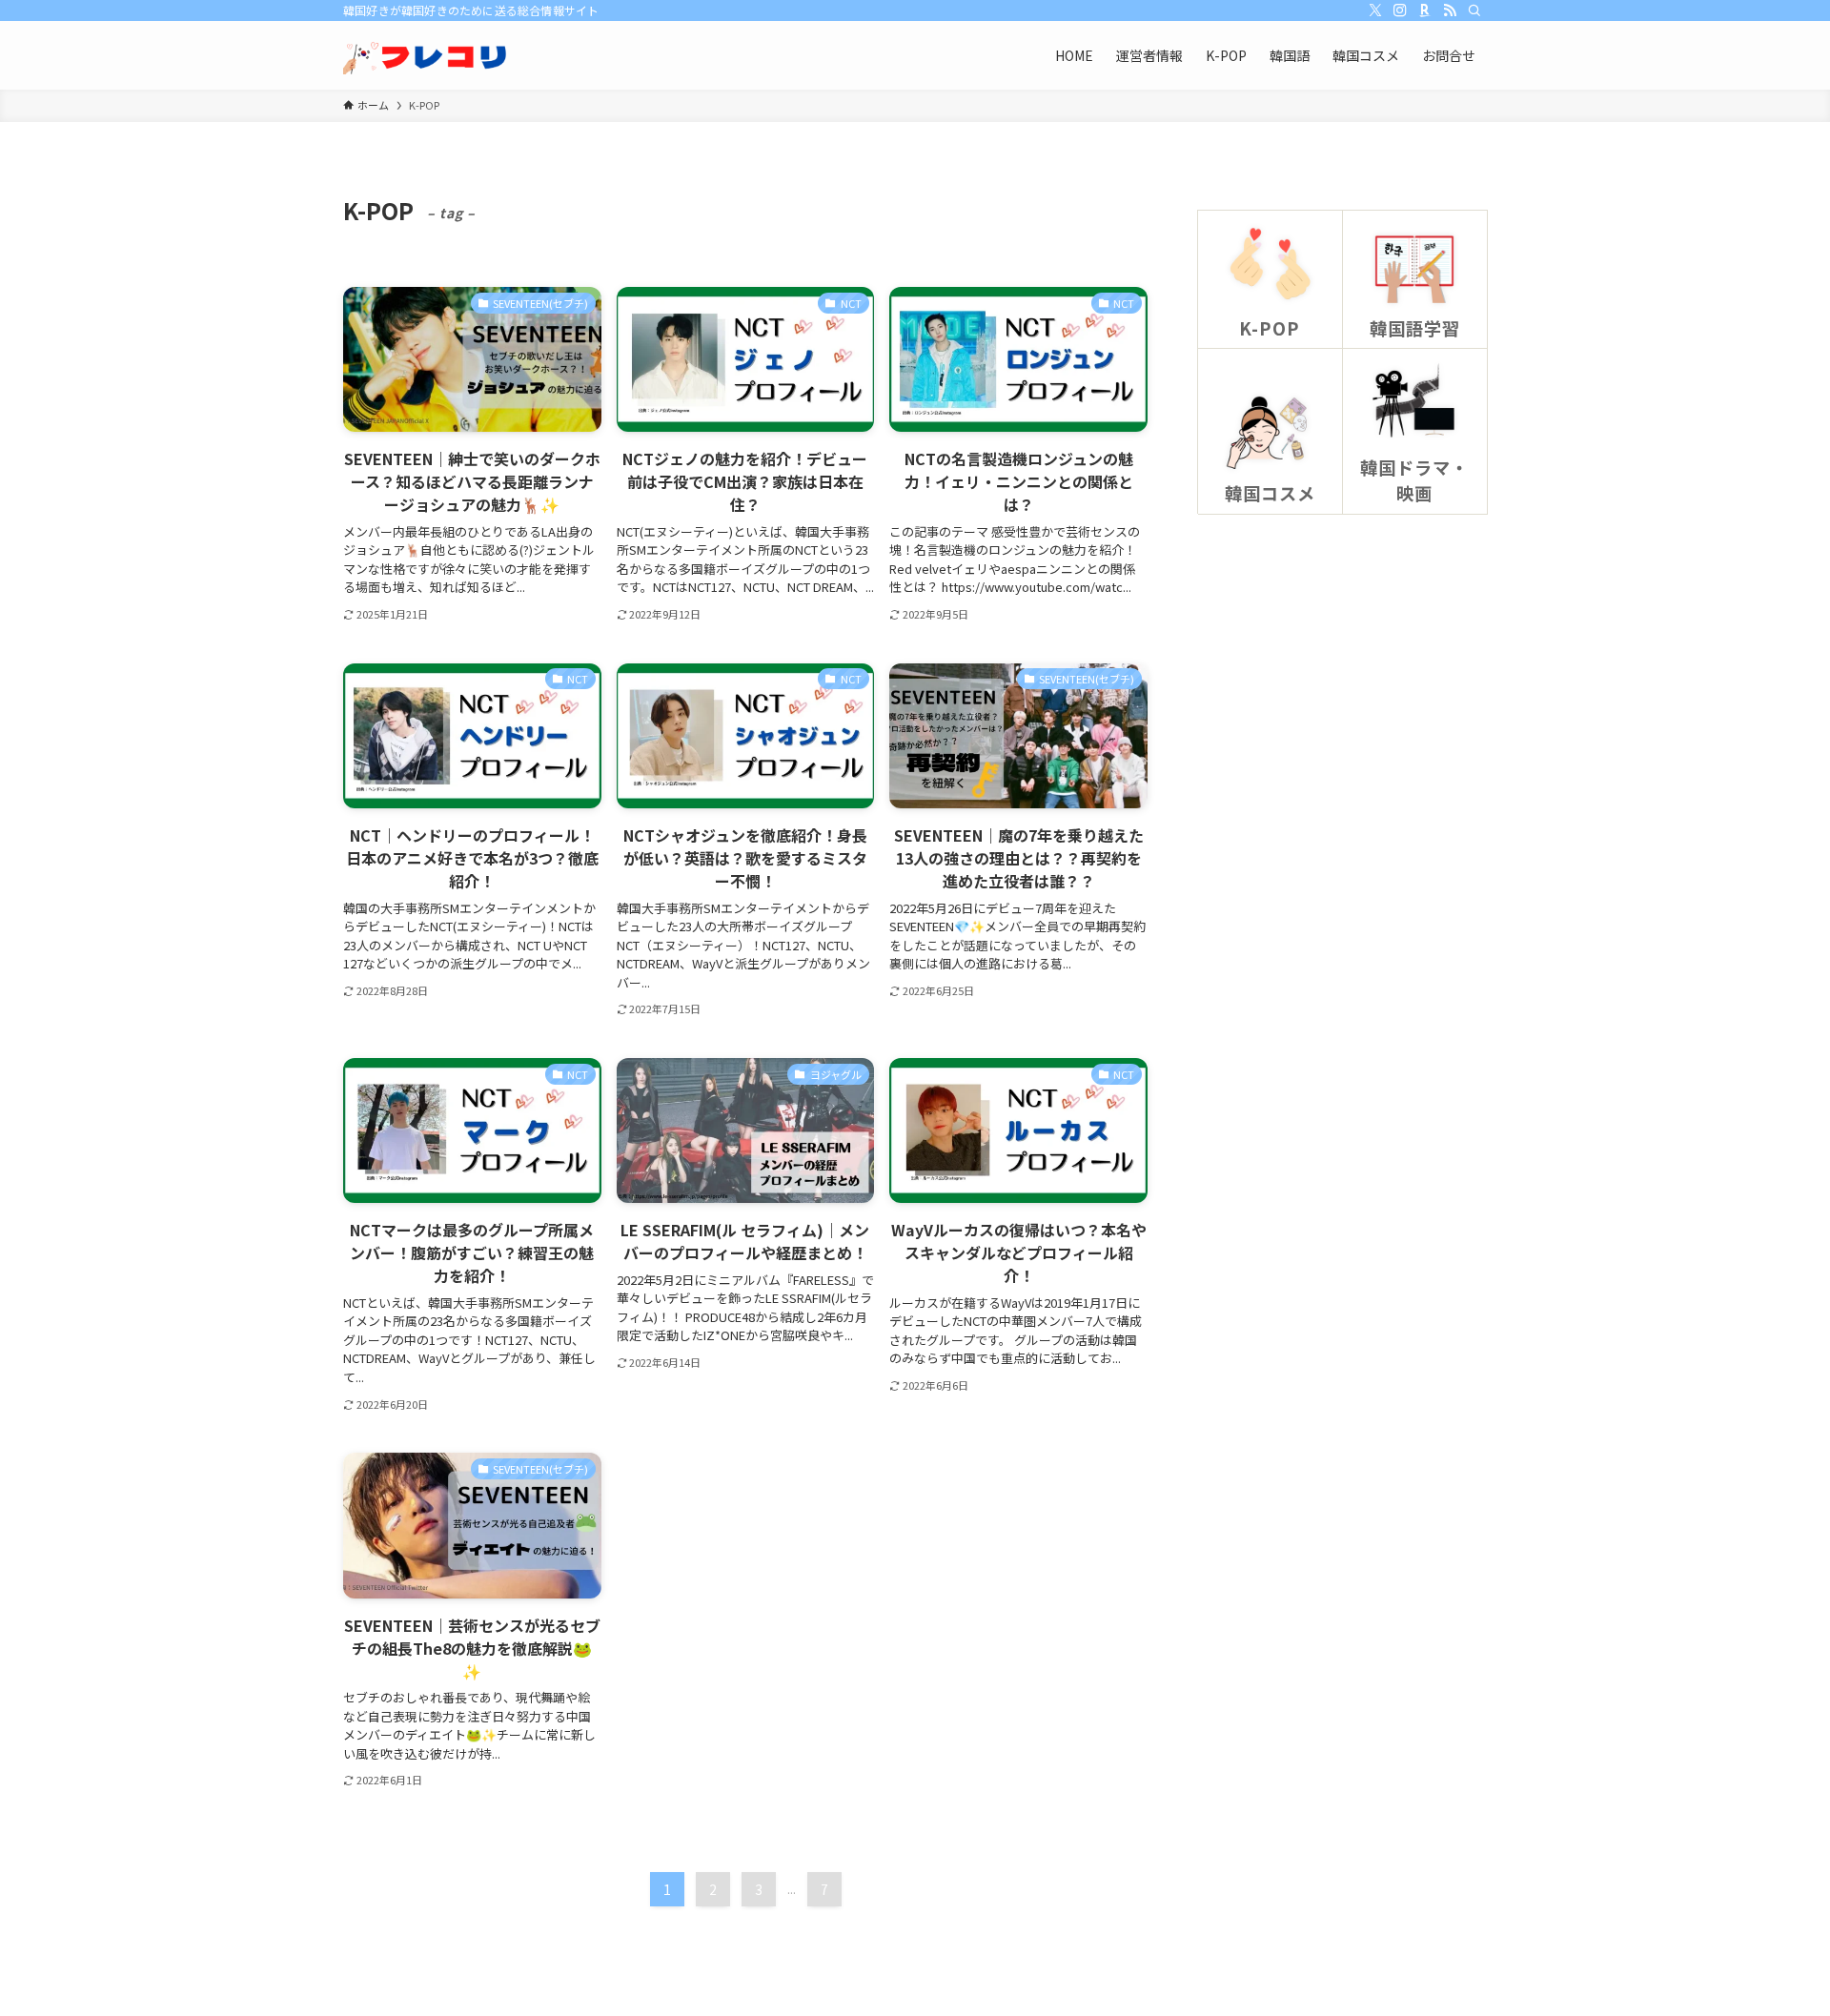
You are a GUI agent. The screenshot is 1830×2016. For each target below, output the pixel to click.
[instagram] (1400, 10)
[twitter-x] (1375, 10)
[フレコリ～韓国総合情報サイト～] (427, 55)
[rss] (1450, 10)
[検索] (1474, 10)
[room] (1425, 10)
